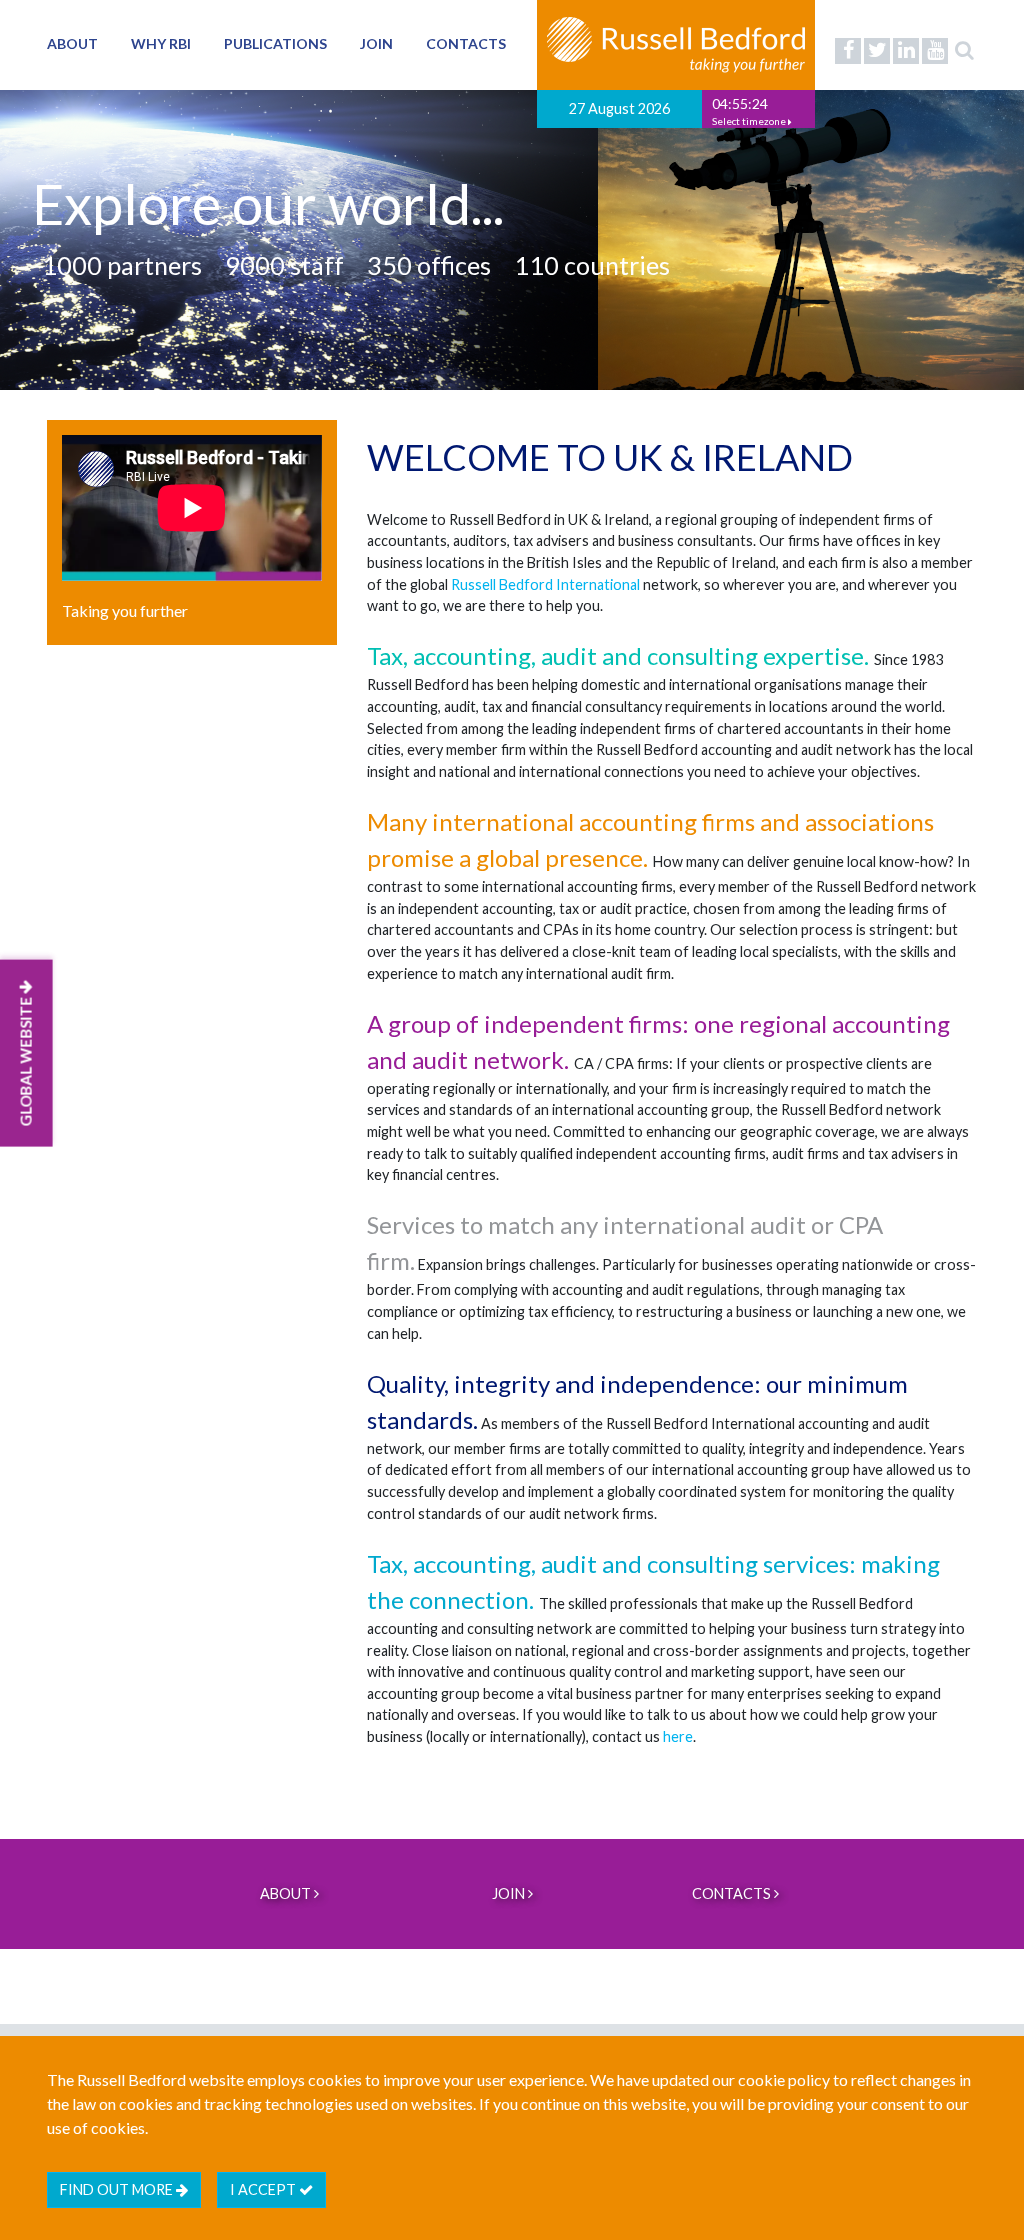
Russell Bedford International (545, 584)
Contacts (466, 43)
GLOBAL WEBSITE (26, 1060)
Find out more (118, 2189)
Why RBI (161, 43)
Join (376, 43)
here (678, 1736)
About (72, 43)
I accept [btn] (264, 2189)
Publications (275, 43)
